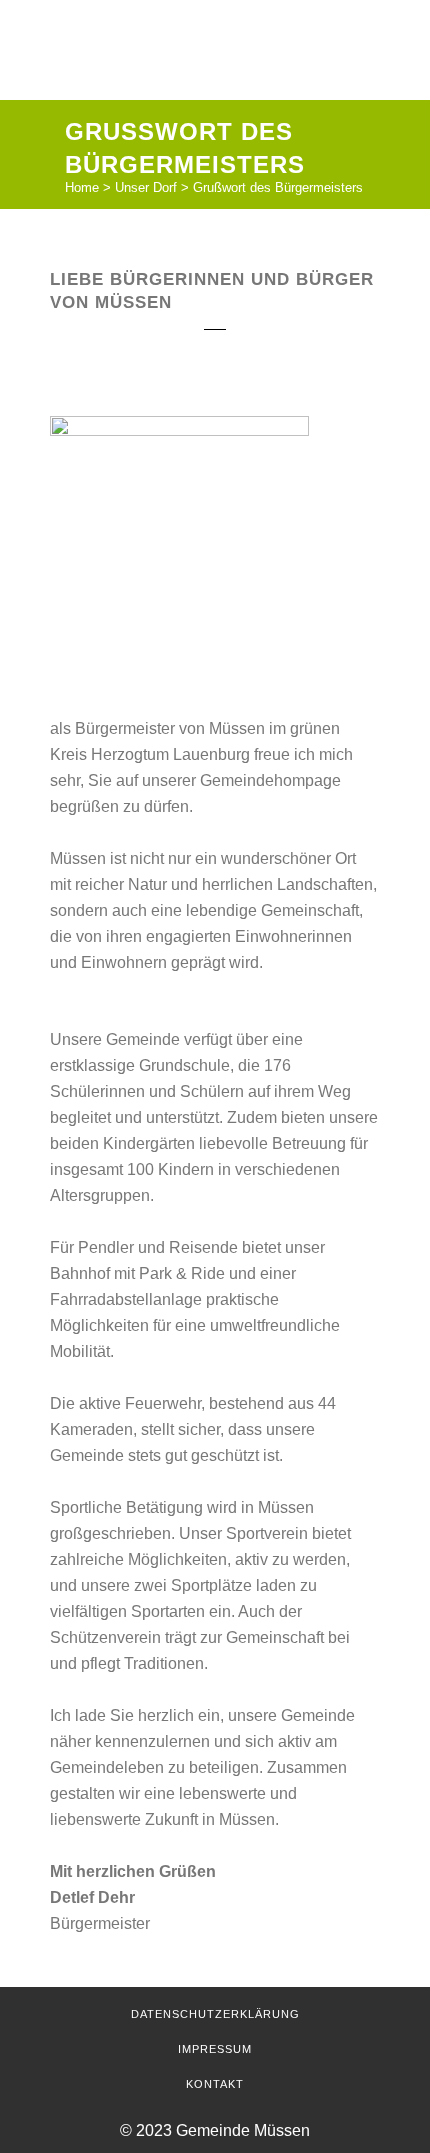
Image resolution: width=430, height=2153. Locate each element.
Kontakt (215, 2084)
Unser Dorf (146, 187)
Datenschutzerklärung (215, 2014)
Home (82, 187)
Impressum (215, 2049)
